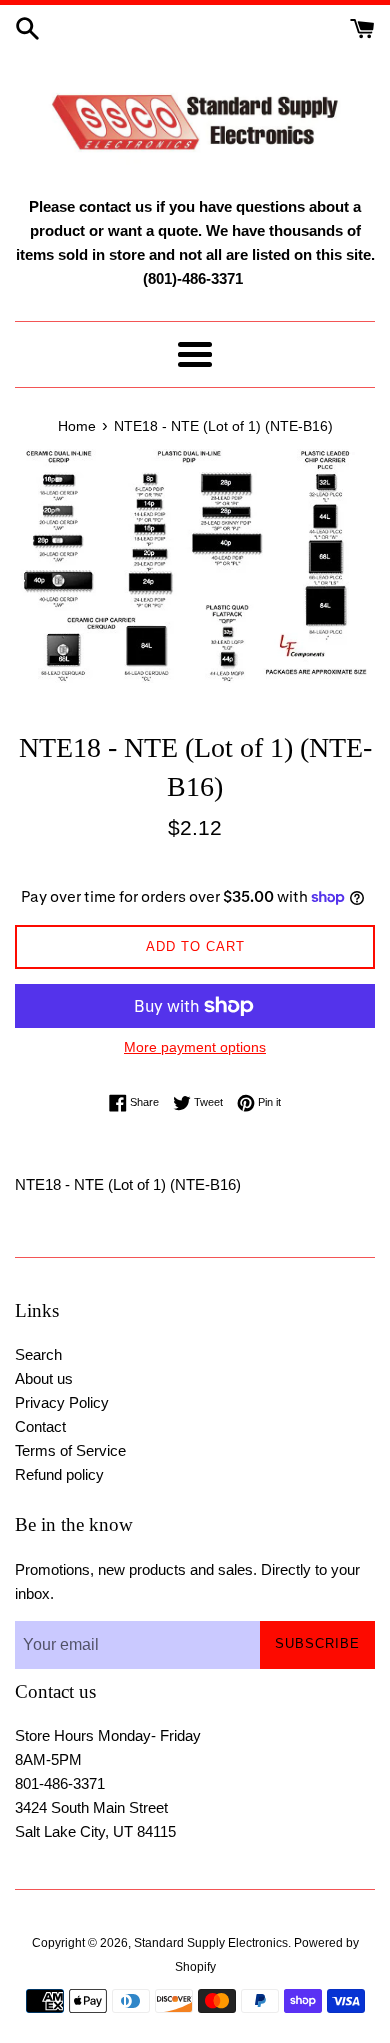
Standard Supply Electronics (211, 1943)
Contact (40, 1426)
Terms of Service (70, 1450)
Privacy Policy (62, 1402)
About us (44, 1378)
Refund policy (59, 1474)
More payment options (195, 1047)
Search (38, 1354)
